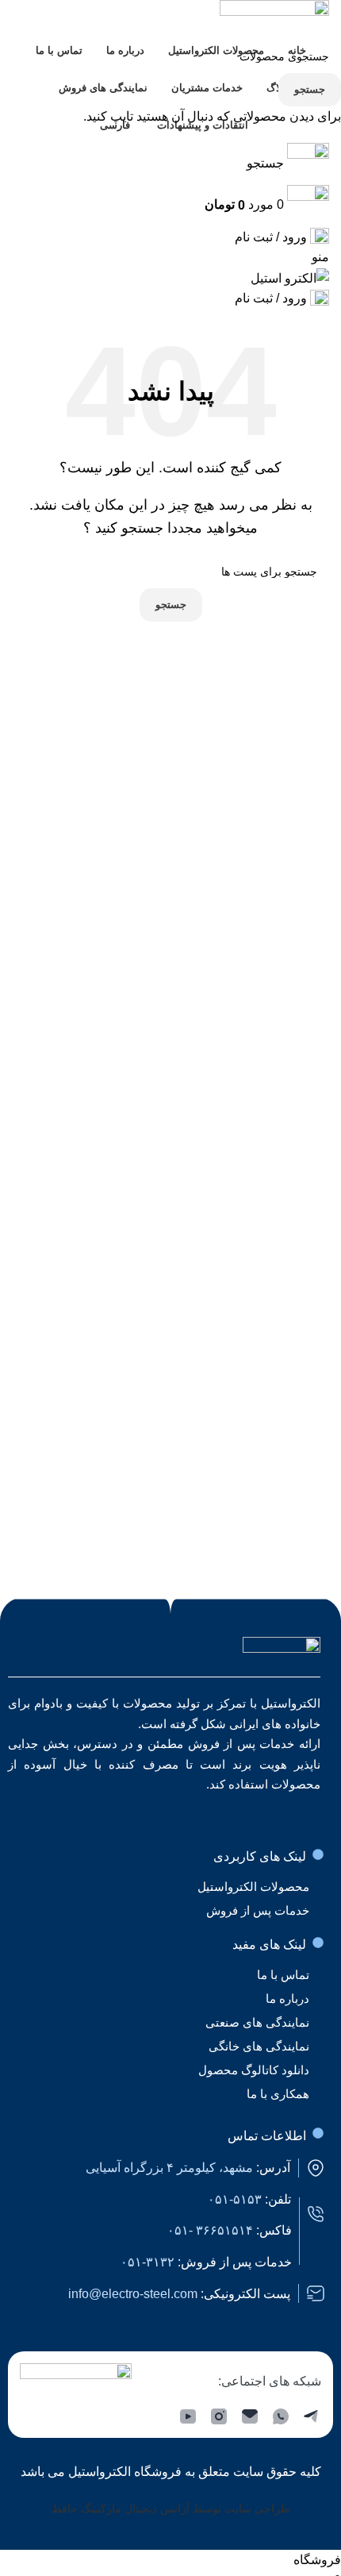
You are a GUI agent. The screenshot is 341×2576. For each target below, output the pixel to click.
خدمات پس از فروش (258, 1910)
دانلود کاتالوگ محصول (254, 2070)
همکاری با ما (278, 2094)
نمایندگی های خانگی (259, 2046)
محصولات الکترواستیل (253, 1887)
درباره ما (287, 1998)
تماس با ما (283, 1975)
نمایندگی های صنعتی (257, 2022)
